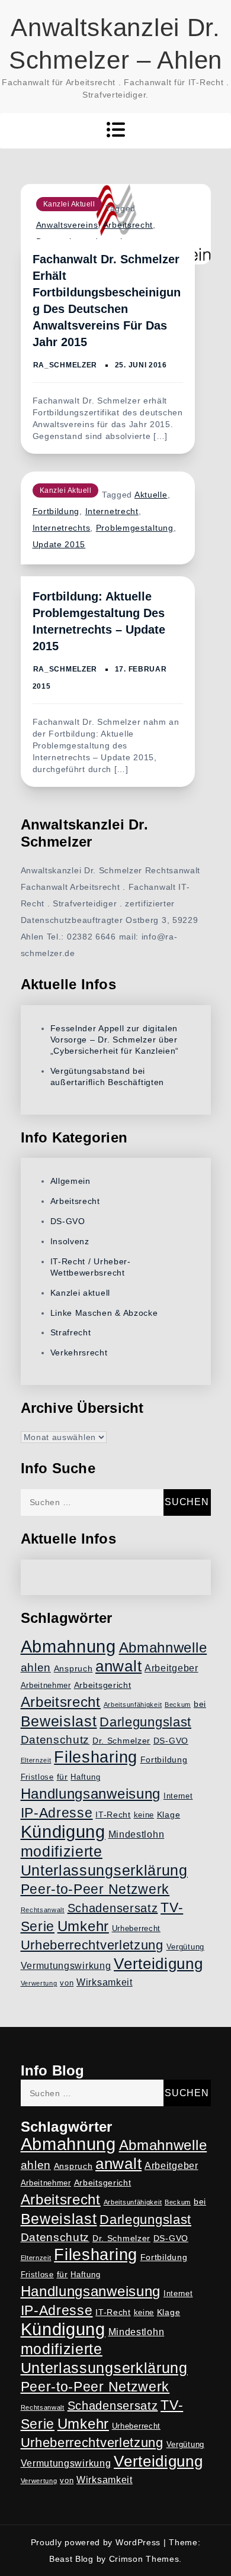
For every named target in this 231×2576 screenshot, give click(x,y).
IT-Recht (113, 1815)
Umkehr (83, 1926)
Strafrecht (71, 1332)
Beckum (178, 1705)
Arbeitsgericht (103, 1685)
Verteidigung (158, 1964)
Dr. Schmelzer (121, 1741)
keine (144, 1815)
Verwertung (39, 1983)
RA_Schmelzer (65, 365)
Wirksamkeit (105, 1982)
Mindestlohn (137, 1834)
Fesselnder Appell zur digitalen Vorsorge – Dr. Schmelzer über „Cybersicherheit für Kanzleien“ (115, 1040)
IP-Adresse (57, 1813)
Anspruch (73, 1668)
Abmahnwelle (163, 1648)
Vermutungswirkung (66, 1966)
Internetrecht (112, 511)
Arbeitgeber (171, 1668)
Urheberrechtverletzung (92, 1945)
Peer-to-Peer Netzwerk (95, 1889)
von (67, 1983)
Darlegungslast (145, 1722)
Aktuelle (151, 495)
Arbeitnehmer (46, 1686)
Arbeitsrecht (128, 225)
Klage (169, 1815)
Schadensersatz (113, 1908)
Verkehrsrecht (79, 1352)
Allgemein (70, 1181)
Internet (178, 1796)
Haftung (85, 1777)
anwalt (118, 1666)
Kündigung (63, 1832)
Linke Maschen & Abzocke (104, 1313)
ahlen (36, 1668)
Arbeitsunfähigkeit (133, 1705)
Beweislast (59, 1721)
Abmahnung (68, 1646)
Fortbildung (56, 511)
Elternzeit (36, 1760)
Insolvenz (70, 1241)
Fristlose (37, 1777)
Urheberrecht (136, 1929)
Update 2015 (59, 544)
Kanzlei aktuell (69, 204)
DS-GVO (68, 1221)
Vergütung (185, 1947)
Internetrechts (62, 528)
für (62, 1777)
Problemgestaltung (135, 528)
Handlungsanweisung (91, 1794)
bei (200, 1704)
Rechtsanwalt (43, 1910)
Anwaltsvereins (67, 225)
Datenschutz (55, 1740)
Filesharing (96, 1757)
